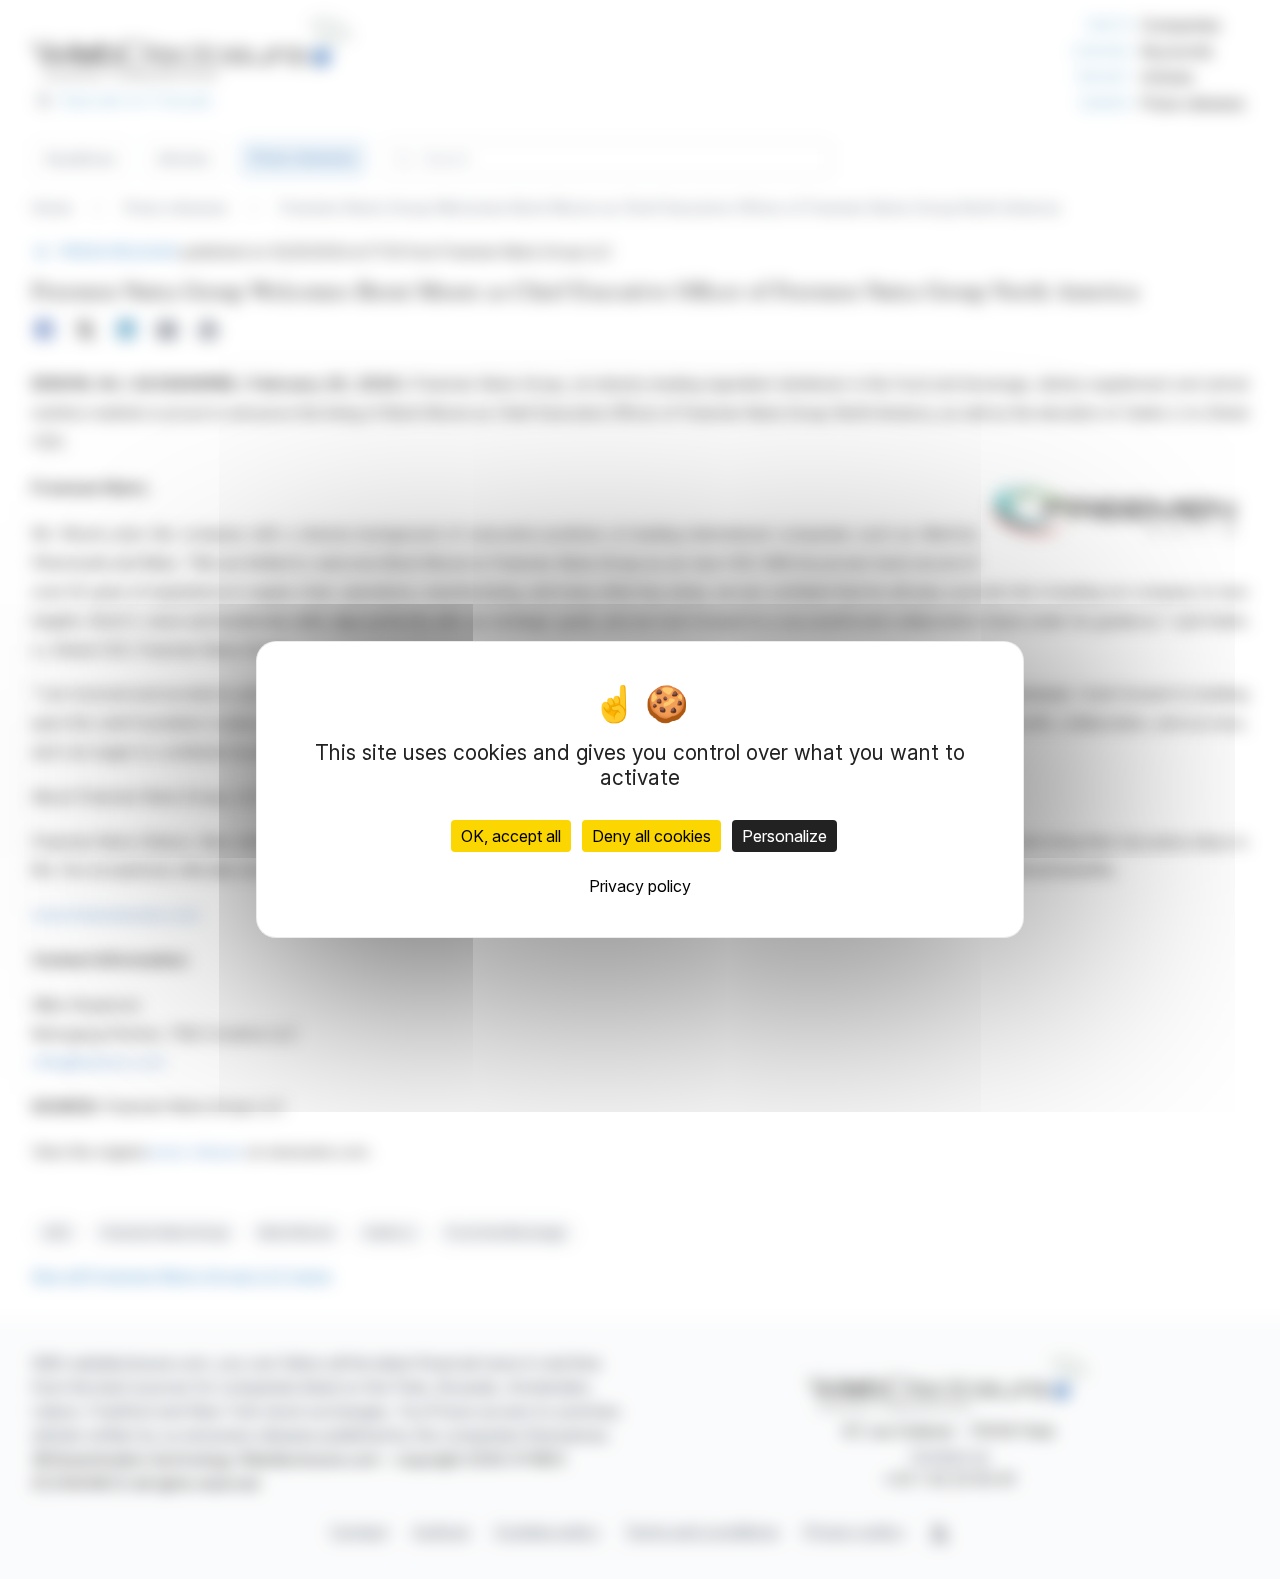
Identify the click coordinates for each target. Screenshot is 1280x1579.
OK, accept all (511, 836)
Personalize (784, 836)
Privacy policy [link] (640, 886)
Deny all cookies (651, 836)
